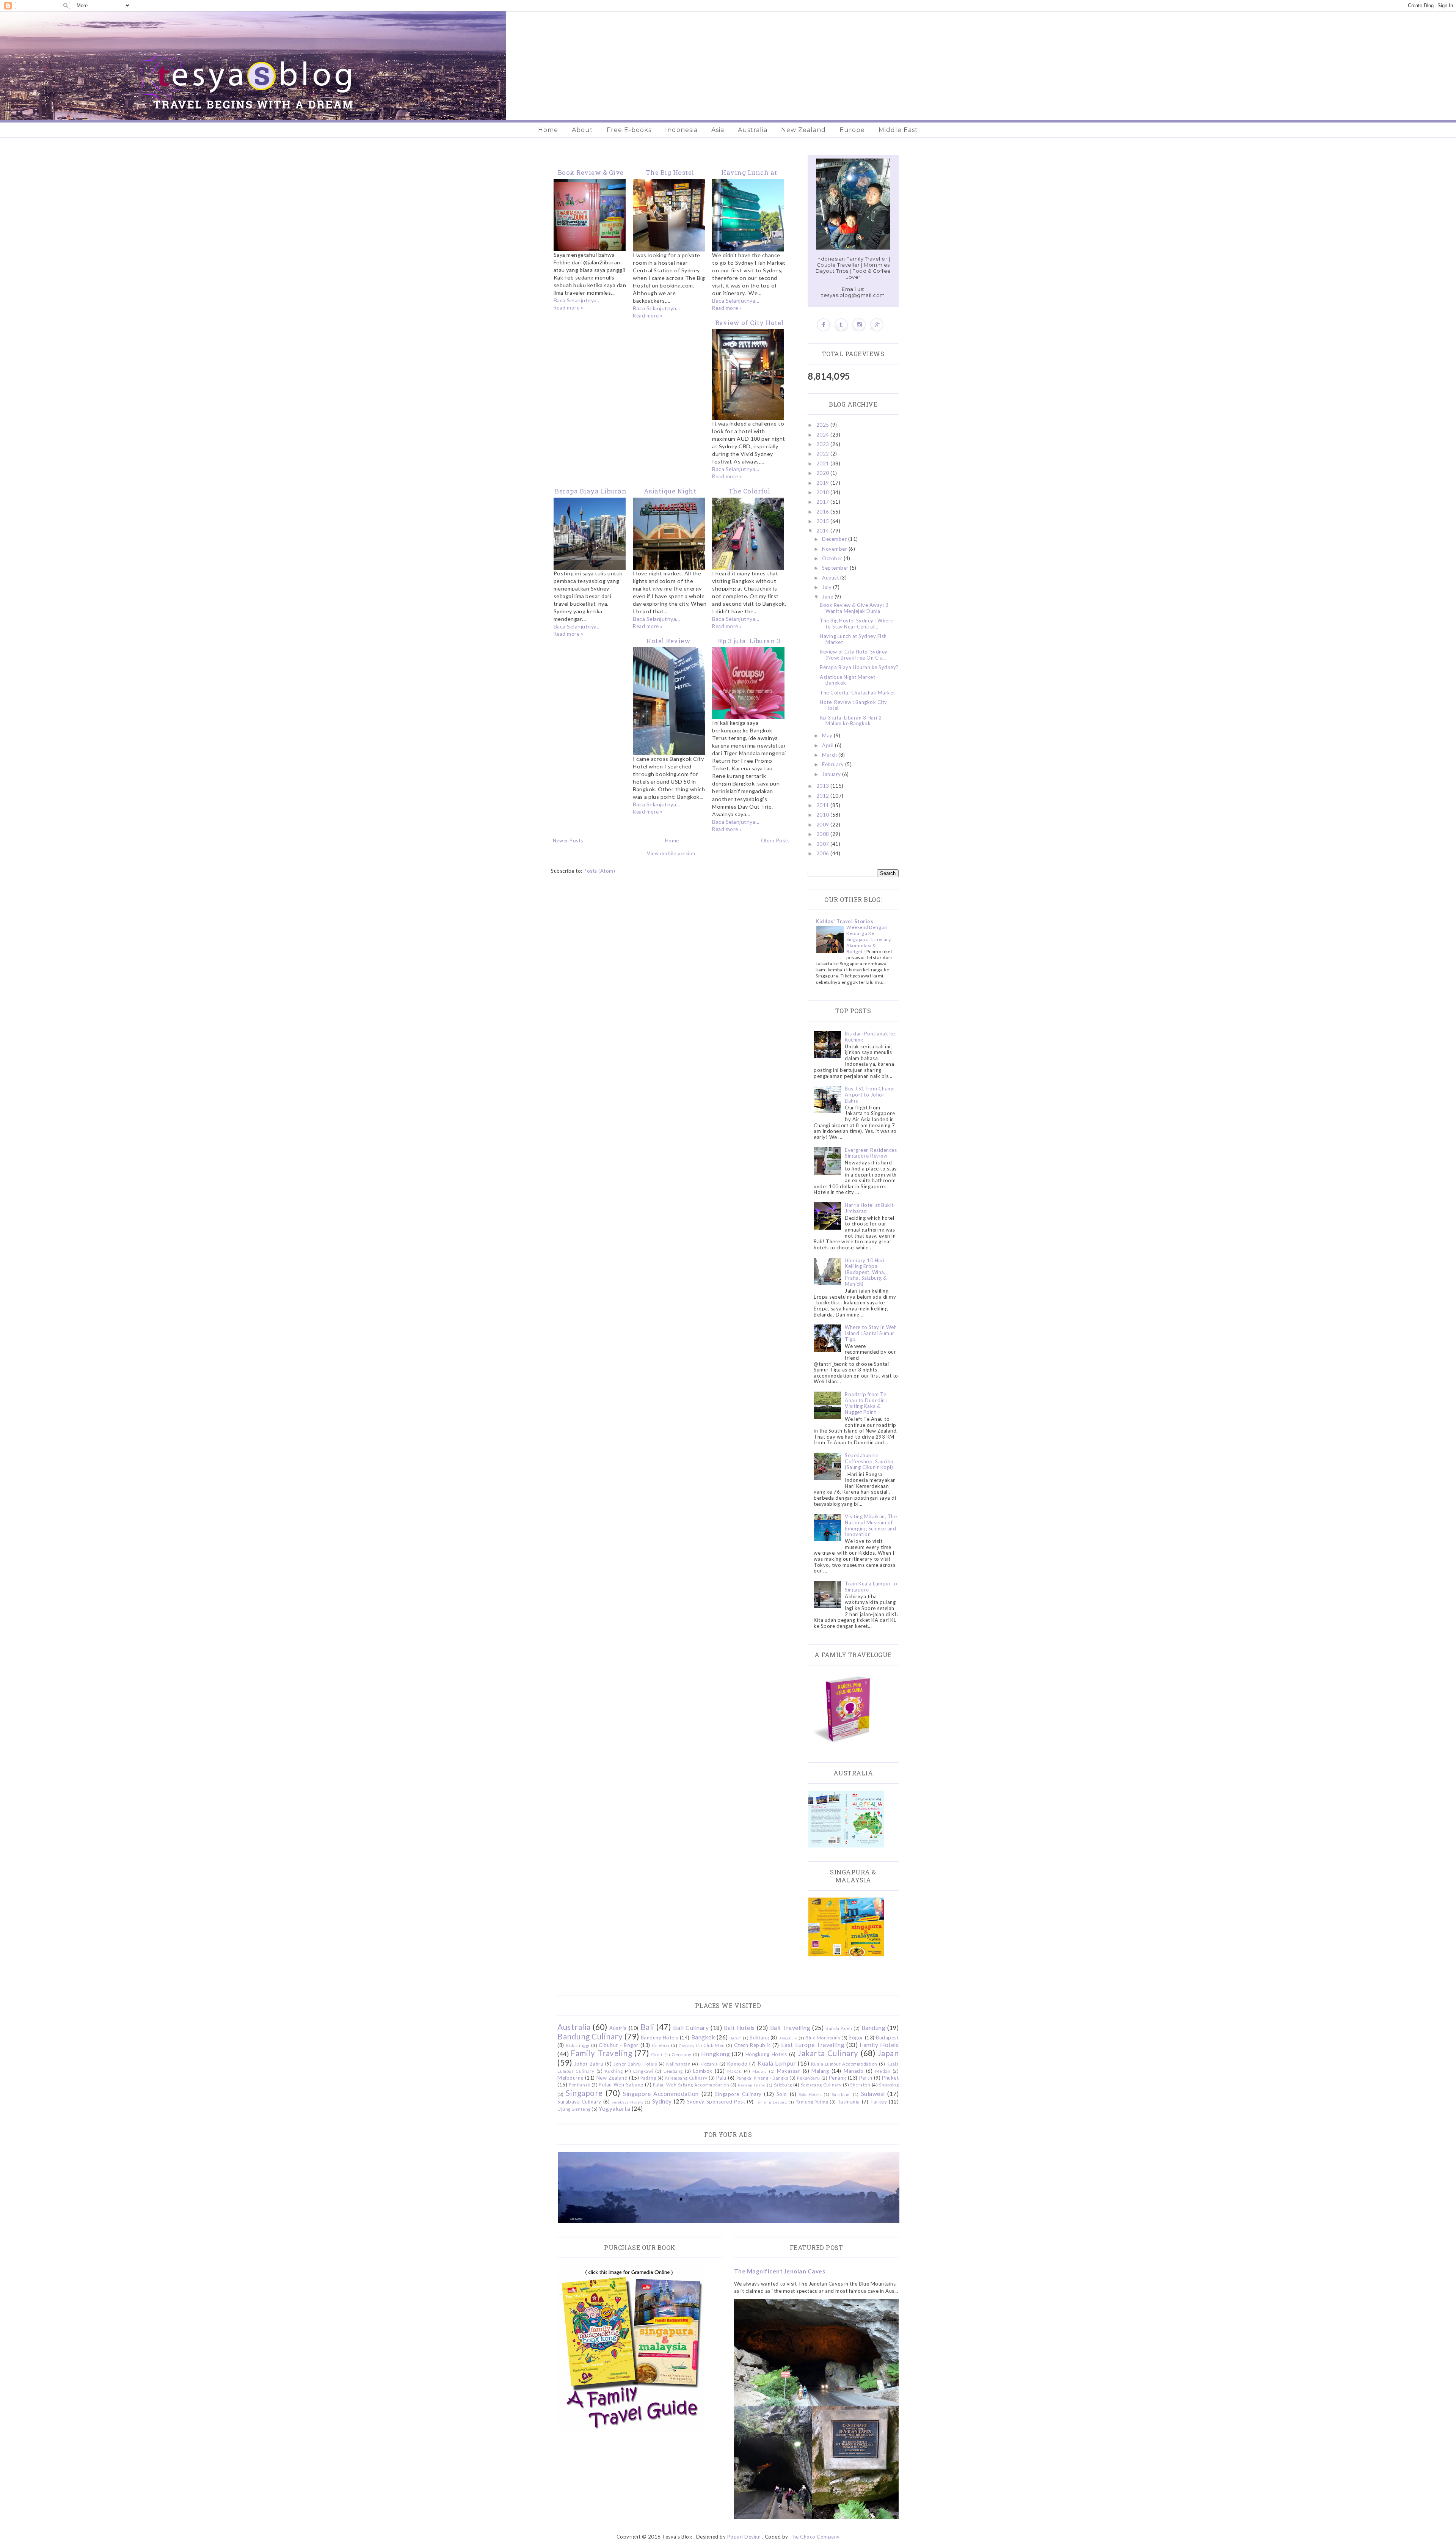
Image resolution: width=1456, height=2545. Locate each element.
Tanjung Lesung (771, 2102)
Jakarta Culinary (828, 2053)
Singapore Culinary (738, 2094)
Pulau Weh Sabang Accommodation (691, 2085)
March (830, 755)
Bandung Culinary (590, 2036)
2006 (824, 853)
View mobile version (671, 853)
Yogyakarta (614, 2108)
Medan (883, 2071)
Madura (760, 2071)
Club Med (714, 2045)
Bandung (874, 2028)
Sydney (662, 2101)
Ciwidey (687, 2045)
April (828, 745)
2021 (824, 463)
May (828, 735)
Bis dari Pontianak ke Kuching (870, 1037)
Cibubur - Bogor (618, 2045)
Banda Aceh (839, 2028)
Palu (721, 2078)
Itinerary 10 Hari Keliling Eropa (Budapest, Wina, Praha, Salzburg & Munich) (866, 1272)
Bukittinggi (578, 2045)
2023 (824, 444)
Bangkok (703, 2037)
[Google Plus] (877, 325)
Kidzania (709, 2064)
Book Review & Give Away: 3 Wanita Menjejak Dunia (854, 608)
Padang (648, 2078)
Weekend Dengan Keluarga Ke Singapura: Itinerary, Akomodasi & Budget (869, 939)
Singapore (584, 2093)
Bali (647, 2027)
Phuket (890, 2078)
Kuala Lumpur (777, 2063)
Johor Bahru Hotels (635, 2064)
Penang (838, 2078)
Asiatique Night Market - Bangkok (849, 680)
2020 (824, 473)
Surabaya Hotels (627, 2102)
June (828, 597)
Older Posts (775, 840)
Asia (718, 130)
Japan (888, 2053)
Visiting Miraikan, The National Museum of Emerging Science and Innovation (871, 1525)
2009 (824, 825)
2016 (824, 512)
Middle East (898, 130)
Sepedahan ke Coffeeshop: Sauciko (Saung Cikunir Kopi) (869, 1461)
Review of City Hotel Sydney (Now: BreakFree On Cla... (854, 655)
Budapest (887, 2038)
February (834, 764)
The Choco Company (815, 2537)
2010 (824, 815)
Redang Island (752, 2085)
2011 (824, 805)
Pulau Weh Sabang (621, 2085)
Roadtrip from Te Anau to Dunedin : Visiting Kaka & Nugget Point (866, 1403)
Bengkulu (788, 2038)
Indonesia (681, 130)
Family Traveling (601, 2053)
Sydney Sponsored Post (716, 2102)
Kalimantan (678, 2064)
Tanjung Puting (812, 2102)
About (582, 130)
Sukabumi (841, 2094)
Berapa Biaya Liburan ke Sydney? (859, 667)
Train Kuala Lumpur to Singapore (871, 1587)
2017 (824, 502)
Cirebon (661, 2045)
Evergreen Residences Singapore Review (871, 1153)
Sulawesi (873, 2094)
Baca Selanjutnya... (577, 300)
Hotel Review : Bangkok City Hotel (854, 705)
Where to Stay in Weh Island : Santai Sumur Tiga (871, 1333)
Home (548, 130)
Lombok (703, 2071)
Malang (820, 2071)
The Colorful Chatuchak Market (857, 693)
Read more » (569, 308)
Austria (618, 2028)
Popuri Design (744, 2537)
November (835, 549)
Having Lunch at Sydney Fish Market (853, 639)
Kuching (614, 2071)
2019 (824, 483)
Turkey (879, 2102)
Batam (736, 2038)
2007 (824, 844)
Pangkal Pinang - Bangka (763, 2078)
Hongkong (715, 2054)
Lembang (673, 2071)
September (836, 568)
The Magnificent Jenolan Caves (780, 2271)
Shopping (889, 2085)
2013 (824, 786)
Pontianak (580, 2085)
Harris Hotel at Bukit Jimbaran (869, 1208)
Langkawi (643, 2071)
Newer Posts (568, 840)
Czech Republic (752, 2045)
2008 (824, 834)
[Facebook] (823, 325)
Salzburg (783, 2085)
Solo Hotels (810, 2094)
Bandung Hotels (660, 2038)
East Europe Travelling (813, 2045)
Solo (782, 2094)
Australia (753, 130)
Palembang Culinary (686, 2078)
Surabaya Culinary (579, 2102)
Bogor (856, 2038)
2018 (824, 492)
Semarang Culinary (821, 2085)
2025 (824, 425)
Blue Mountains (823, 2038)
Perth (866, 2078)
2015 (824, 521)
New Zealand (803, 130)
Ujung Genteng (574, 2109)
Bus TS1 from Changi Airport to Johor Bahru (870, 1094)
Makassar (788, 2071)
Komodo (737, 2064)
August (831, 578)
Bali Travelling (790, 2028)
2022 (824, 454)
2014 (824, 531)
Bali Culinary (691, 2028)
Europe (852, 130)
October (833, 558)
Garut (657, 2055)
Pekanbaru (809, 2078)
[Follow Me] (841, 325)
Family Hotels (879, 2045)
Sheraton (860, 2085)
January (832, 774)
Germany (682, 2054)
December (835, 539)
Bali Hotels (739, 2028)
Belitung (759, 2038)
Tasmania (849, 2102)
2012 (824, 796)
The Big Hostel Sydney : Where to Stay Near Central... (857, 624)
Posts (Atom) (599, 871)
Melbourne (570, 2078)
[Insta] (859, 325)
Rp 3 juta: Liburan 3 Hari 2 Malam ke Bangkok (851, 721)
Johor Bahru (589, 2064)
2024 (824, 435)
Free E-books (629, 130)
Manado (854, 2071)
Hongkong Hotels (766, 2054)
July (828, 587)
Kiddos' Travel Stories (844, 921)
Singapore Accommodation (661, 2094)
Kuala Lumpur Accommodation (844, 2064)
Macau (735, 2071)
